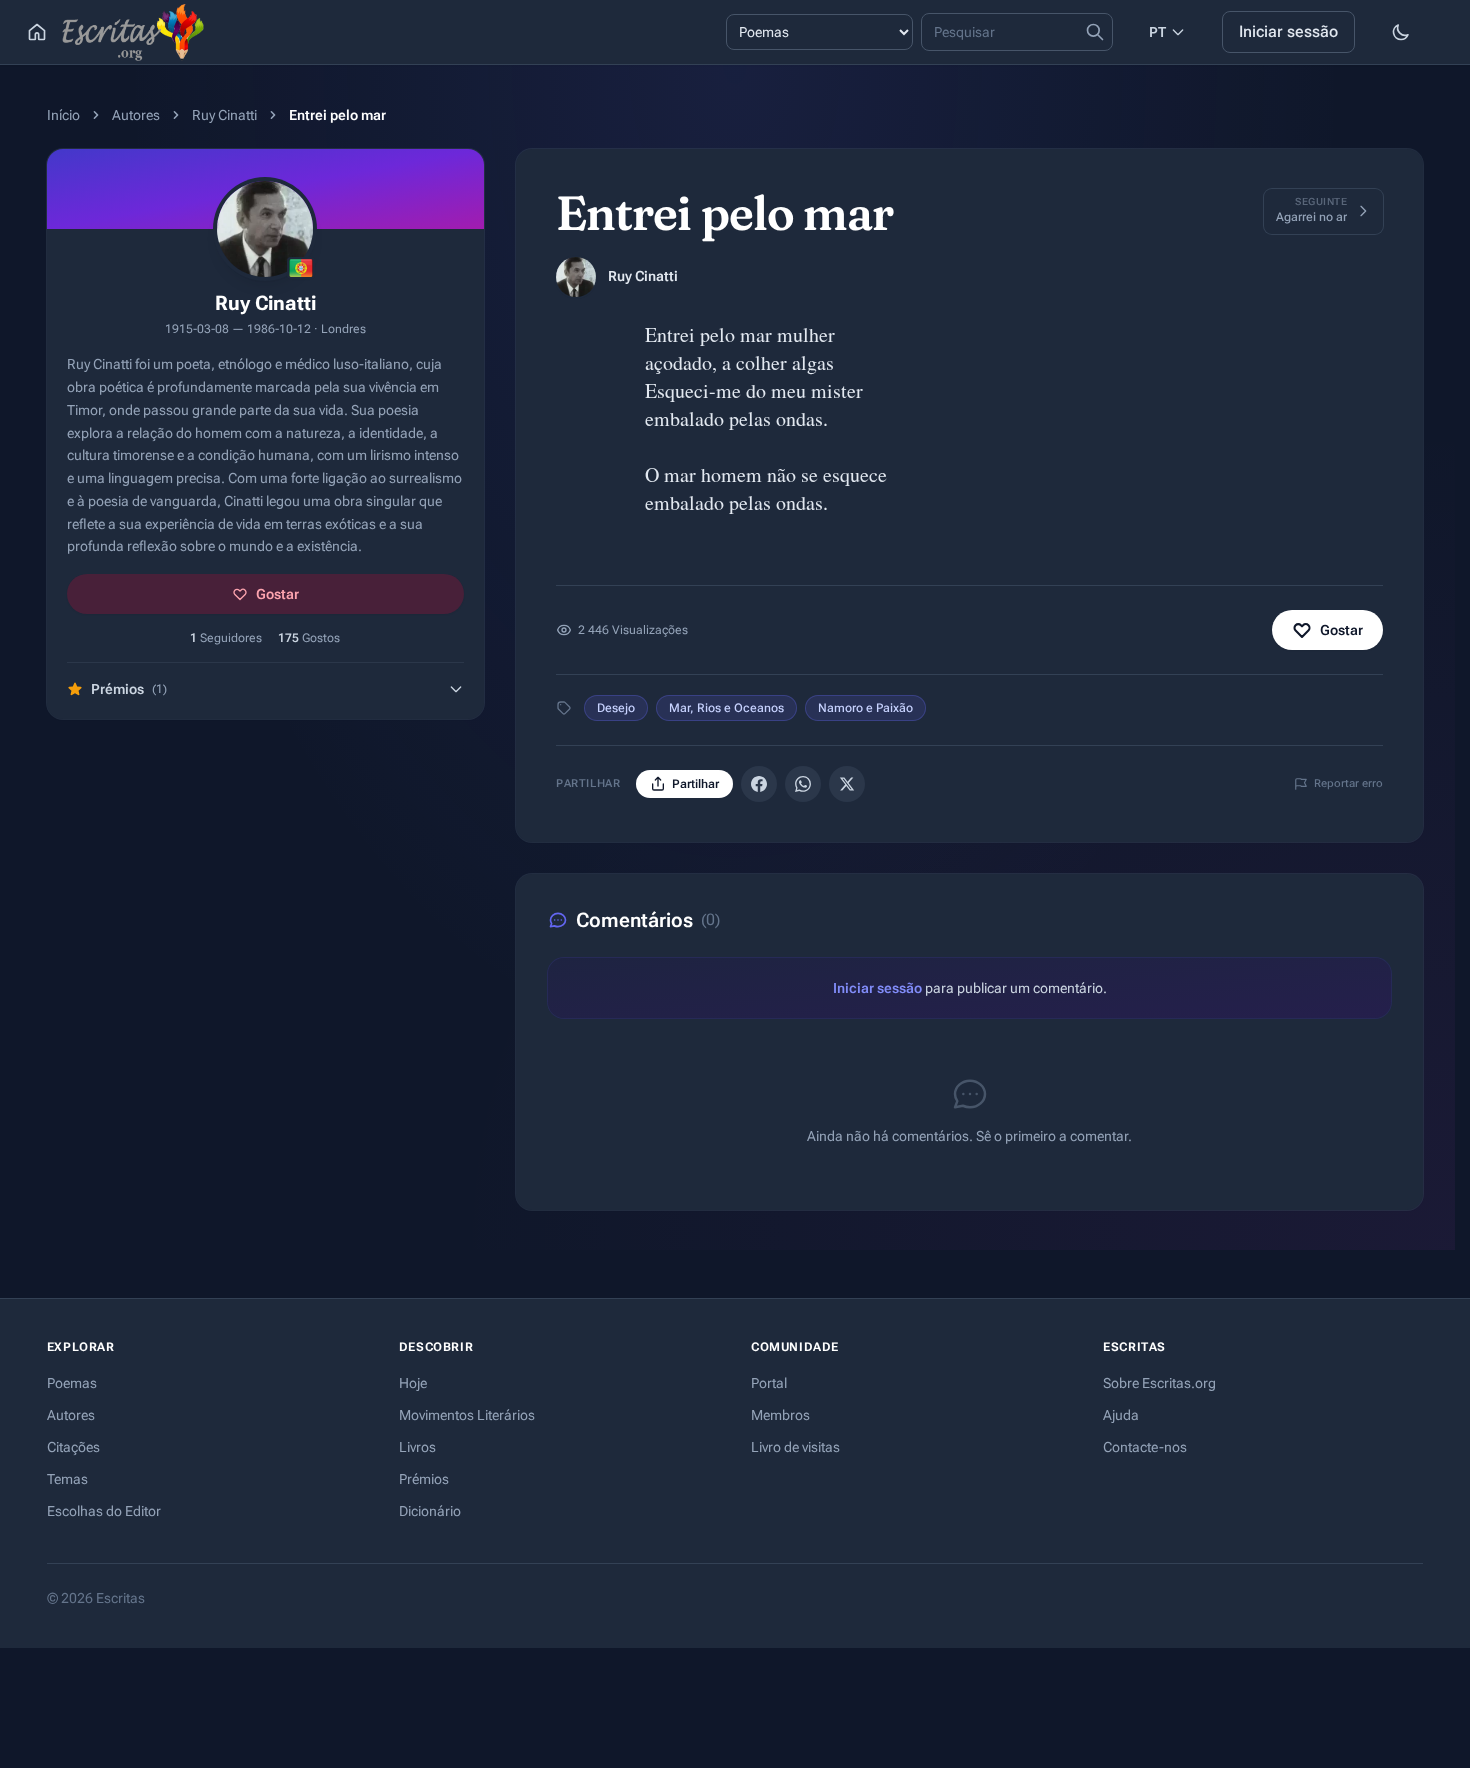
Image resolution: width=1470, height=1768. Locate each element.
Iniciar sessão (1288, 31)
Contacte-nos (1145, 1447)
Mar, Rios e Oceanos (726, 708)
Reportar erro (1348, 783)
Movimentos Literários (467, 1415)
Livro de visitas (795, 1447)
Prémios (424, 1479)
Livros (417, 1447)
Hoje (413, 1383)
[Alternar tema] (1401, 32)
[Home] (37, 32)
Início (63, 115)
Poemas (72, 1383)
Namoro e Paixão (865, 708)
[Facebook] (759, 784)
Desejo (616, 708)
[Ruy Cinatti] (576, 277)
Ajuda (1121, 1415)
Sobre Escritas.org (1159, 1383)
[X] (847, 784)
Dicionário (430, 1511)
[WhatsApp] (803, 784)
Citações (73, 1447)
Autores (136, 115)
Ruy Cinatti (224, 115)
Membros (780, 1415)
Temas (67, 1479)
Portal (769, 1383)
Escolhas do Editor (104, 1511)
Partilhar (695, 784)
